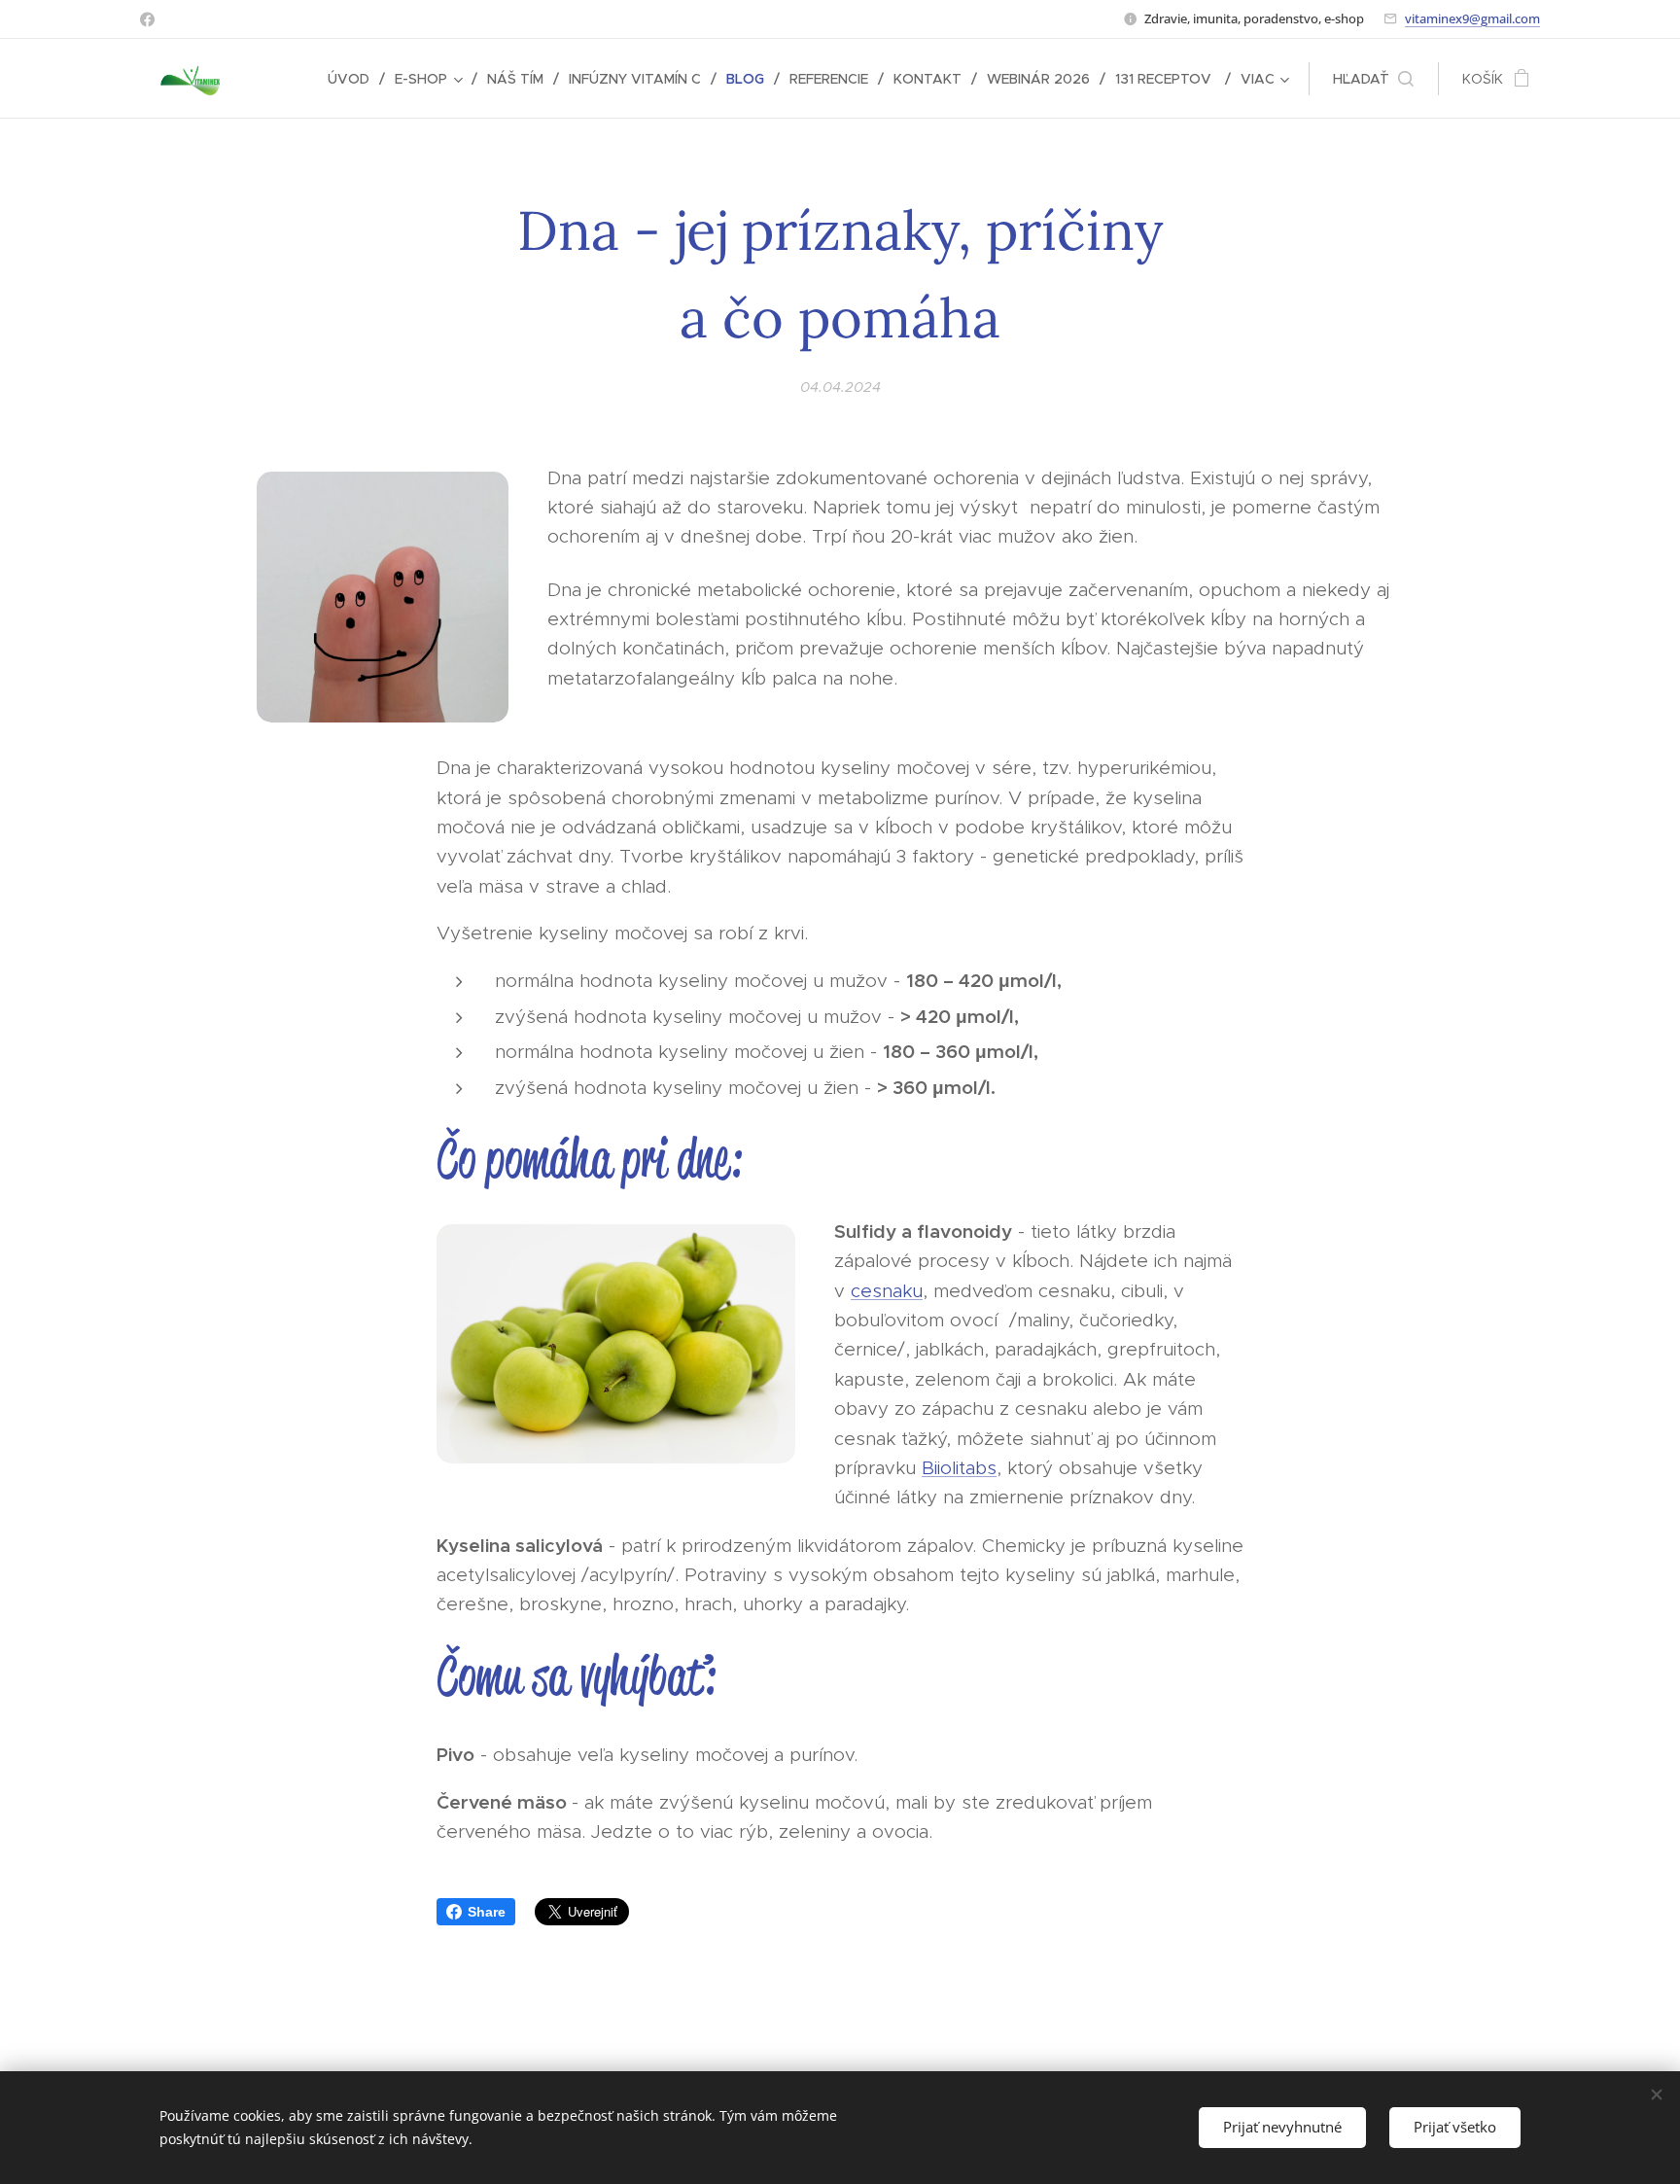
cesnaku (887, 1291)
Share (487, 1912)
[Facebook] (147, 19)
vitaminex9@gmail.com (1472, 18)
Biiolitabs (959, 1468)
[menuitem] (354, 79)
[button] (1373, 79)
